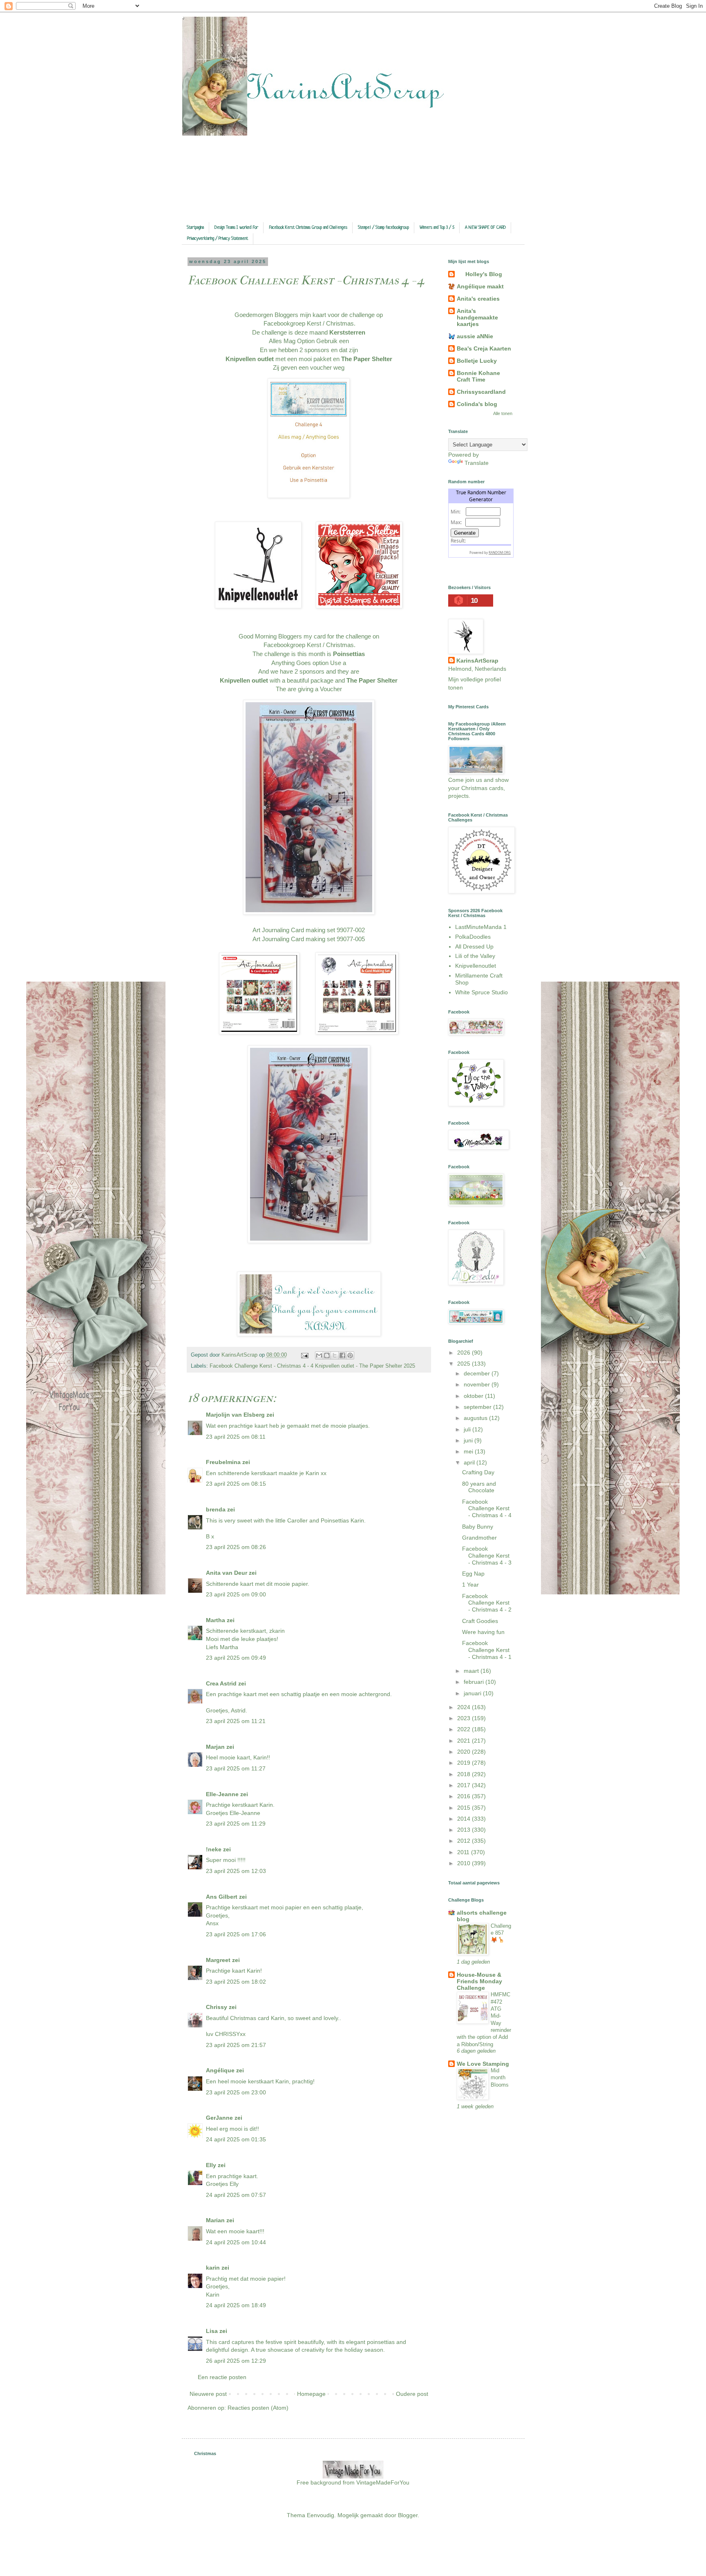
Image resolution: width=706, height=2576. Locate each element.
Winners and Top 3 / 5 (437, 228)
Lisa (212, 2331)
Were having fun (483, 1632)
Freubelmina (223, 1462)
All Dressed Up (474, 946)
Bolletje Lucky (477, 361)
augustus (476, 1418)
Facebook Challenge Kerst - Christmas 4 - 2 (487, 1603)
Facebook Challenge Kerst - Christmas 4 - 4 (487, 1509)
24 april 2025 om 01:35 (236, 2139)
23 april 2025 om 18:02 (236, 1982)
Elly (211, 2165)
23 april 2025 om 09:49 (236, 1658)
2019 (465, 1763)
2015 (465, 1808)
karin (213, 2268)
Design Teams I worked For (236, 228)
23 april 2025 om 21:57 (236, 2045)
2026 (465, 1353)
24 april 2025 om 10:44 (236, 2242)
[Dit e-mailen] (319, 1355)
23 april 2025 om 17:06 (236, 1934)
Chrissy (217, 2007)
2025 (465, 1364)
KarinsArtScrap (477, 661)
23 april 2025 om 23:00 (236, 2092)
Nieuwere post (208, 2394)
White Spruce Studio (481, 992)
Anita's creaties (478, 299)
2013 (465, 1830)
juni (469, 1440)
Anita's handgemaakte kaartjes (477, 317)
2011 (464, 1852)
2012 (465, 1841)
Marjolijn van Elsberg (235, 1415)
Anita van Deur (227, 1573)
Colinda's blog (477, 404)
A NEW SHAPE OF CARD (485, 228)
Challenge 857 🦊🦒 (501, 1933)
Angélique (221, 2070)
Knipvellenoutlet (476, 966)
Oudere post (412, 2394)
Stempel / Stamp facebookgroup (383, 228)
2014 (465, 1819)
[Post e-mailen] (304, 1355)
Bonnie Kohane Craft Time (478, 376)
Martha (216, 1620)
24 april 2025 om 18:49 (236, 2305)
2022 (465, 1729)
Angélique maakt (480, 286)
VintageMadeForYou (382, 2482)
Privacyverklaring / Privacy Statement (218, 239)
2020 (465, 1752)
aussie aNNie (475, 336)
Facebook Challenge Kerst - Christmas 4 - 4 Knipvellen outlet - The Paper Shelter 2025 (312, 1366)
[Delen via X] (335, 1355)
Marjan (216, 1747)
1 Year (470, 1585)
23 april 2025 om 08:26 (236, 1547)
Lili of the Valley (475, 956)
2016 (465, 1796)
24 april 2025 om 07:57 (236, 2195)
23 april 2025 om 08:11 (236, 1437)
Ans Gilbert (222, 1897)
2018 (465, 1774)
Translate (477, 463)
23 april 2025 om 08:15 (236, 1484)
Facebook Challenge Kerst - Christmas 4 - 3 (487, 1556)
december (478, 1373)
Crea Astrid (221, 1683)
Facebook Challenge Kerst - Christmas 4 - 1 (487, 1650)
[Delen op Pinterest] (350, 1355)
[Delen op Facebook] (342, 1355)
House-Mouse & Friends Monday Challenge (479, 1981)
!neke (214, 1849)
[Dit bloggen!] (327, 1355)
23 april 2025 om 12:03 (236, 1871)
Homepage (311, 2394)
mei (469, 1451)
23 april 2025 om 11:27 (236, 1768)
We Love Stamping (483, 2064)
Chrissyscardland (481, 392)
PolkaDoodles (473, 937)
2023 (465, 1718)
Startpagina (195, 228)
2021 (465, 1741)
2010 (465, 1863)
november (478, 1384)
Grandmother (479, 1538)
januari (473, 1693)
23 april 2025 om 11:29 (236, 1824)
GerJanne (219, 2118)
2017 (465, 1785)
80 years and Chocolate (479, 1487)
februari (475, 1682)
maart (472, 1671)
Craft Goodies (480, 1621)
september (478, 1407)
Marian (215, 2220)
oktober (474, 1396)
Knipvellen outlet (250, 359)
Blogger (408, 2515)
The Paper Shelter (366, 359)
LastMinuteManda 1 (481, 927)
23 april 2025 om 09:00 (236, 1594)
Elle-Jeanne (222, 1794)
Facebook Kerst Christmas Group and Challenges (308, 228)
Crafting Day (478, 1472)
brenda (216, 1509)
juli (468, 1429)
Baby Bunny (478, 1527)
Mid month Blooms (500, 2078)
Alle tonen (503, 413)
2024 (465, 1707)
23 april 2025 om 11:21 (236, 1721)
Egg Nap (473, 1574)
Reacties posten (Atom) (258, 2408)
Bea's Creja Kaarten (484, 348)
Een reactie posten (222, 2377)
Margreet (218, 1960)
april (470, 1462)
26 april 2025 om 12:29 (236, 2361)
